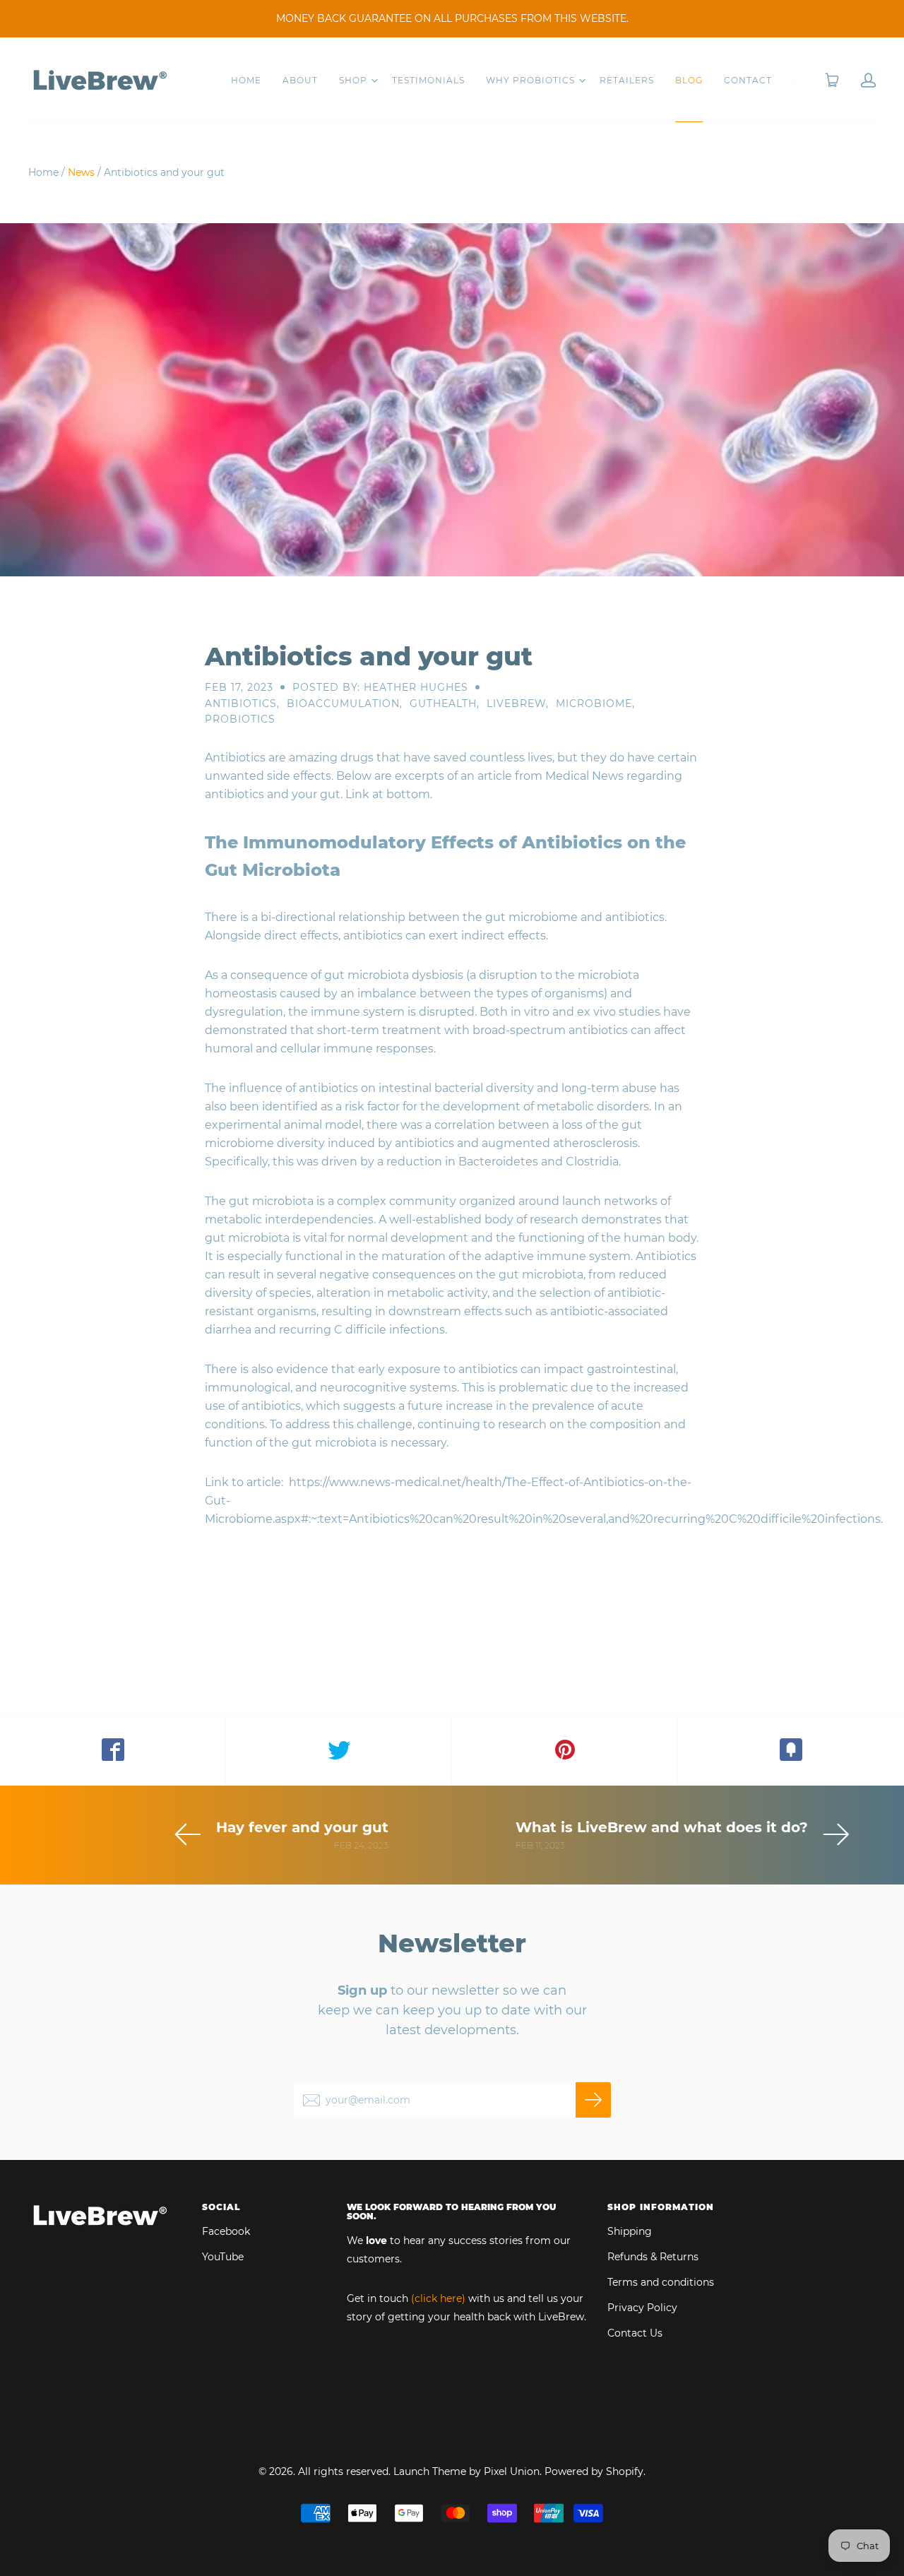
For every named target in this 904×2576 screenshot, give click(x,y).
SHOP (353, 80)
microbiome (594, 704)
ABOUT (300, 80)
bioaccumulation (343, 704)
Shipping (630, 2231)
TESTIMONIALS (428, 80)
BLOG (689, 80)
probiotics (240, 719)
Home (43, 172)
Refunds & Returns (653, 2257)
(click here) (438, 2298)
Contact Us (635, 2333)
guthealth (443, 704)
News (81, 172)
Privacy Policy (642, 2308)
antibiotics (241, 704)
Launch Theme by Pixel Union (466, 2471)
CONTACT (748, 80)
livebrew (516, 704)
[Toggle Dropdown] (374, 81)
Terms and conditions (661, 2282)
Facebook (226, 2231)
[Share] (113, 1750)
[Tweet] (339, 1750)
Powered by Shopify (594, 2471)
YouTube (223, 2257)
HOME (246, 80)
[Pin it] (565, 1750)
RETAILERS (627, 80)
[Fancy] (791, 1750)
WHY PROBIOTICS (530, 80)
